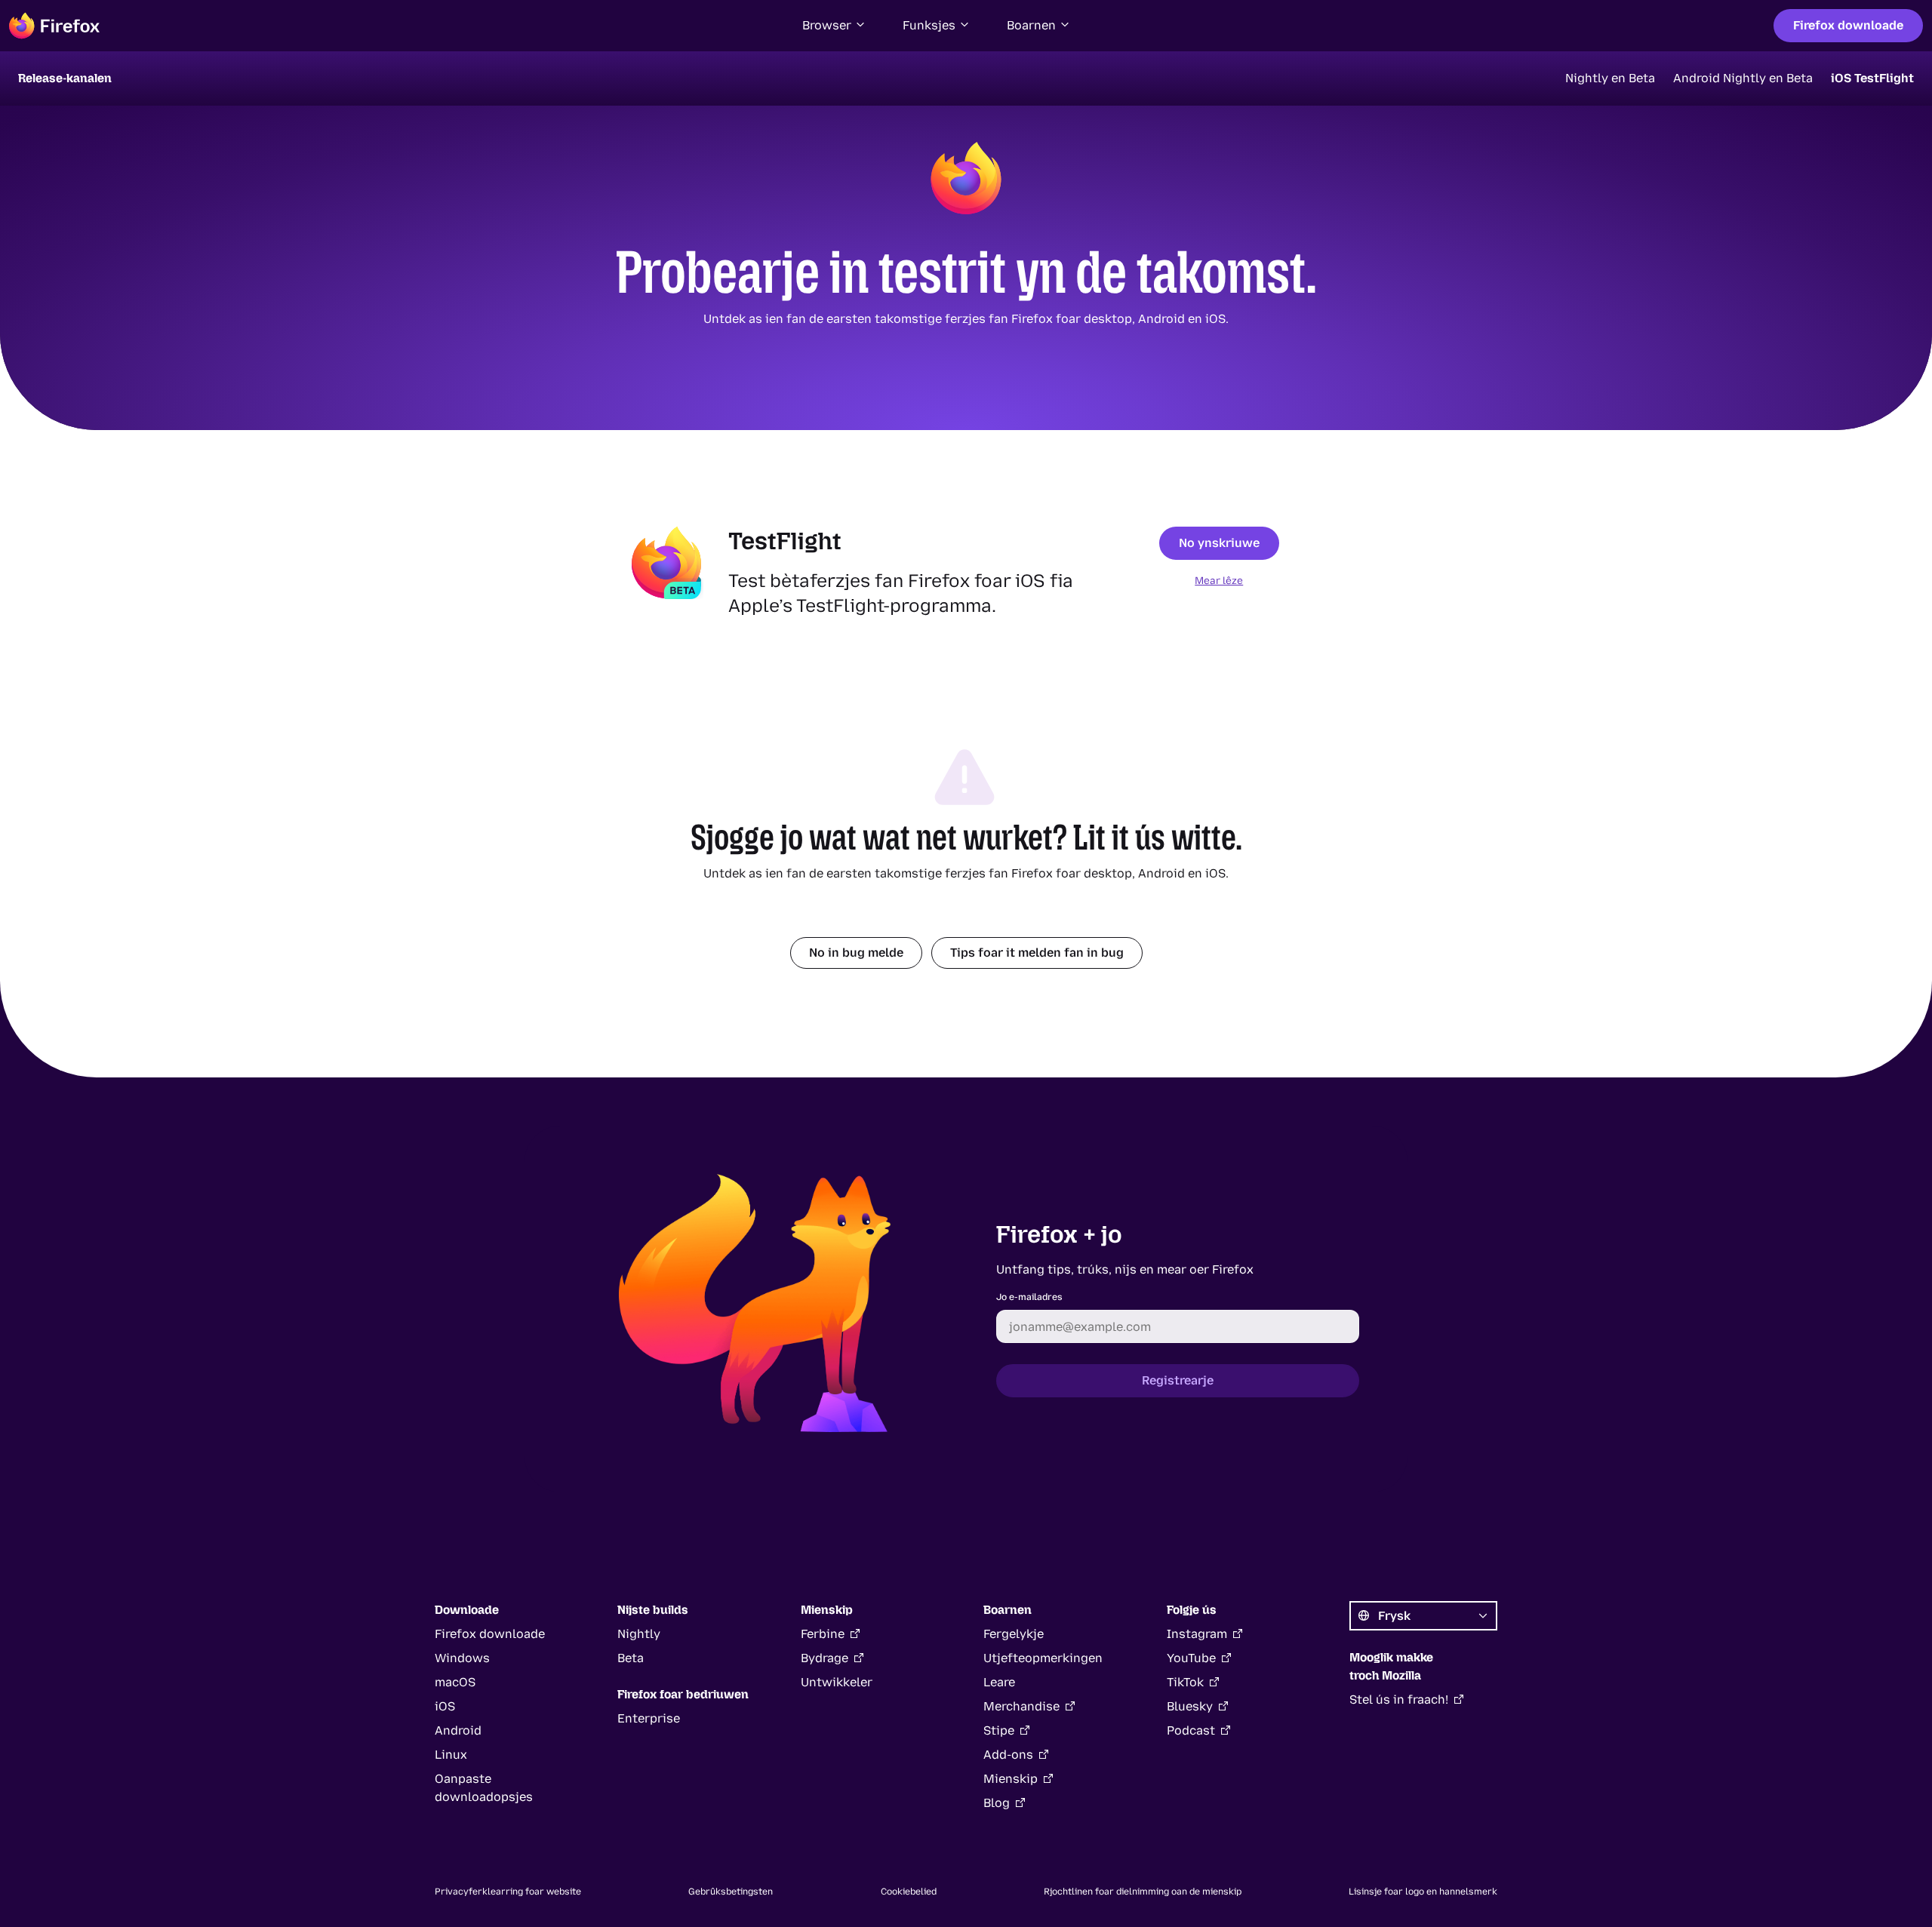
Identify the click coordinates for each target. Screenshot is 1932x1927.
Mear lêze (1219, 580)
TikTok (1185, 1682)
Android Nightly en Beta (1743, 78)
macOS (455, 1682)
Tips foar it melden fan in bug (1037, 953)
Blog (997, 1803)
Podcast (1191, 1730)
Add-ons (1008, 1755)
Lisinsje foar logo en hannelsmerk (1423, 1892)
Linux (451, 1755)
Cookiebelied (909, 1892)
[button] (834, 26)
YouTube (1191, 1658)
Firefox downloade (1848, 25)
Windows (462, 1658)
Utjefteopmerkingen (1043, 1658)
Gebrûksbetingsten (731, 1892)
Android (458, 1730)
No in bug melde (856, 953)
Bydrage (824, 1658)
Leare (999, 1682)
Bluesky (1190, 1706)
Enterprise (649, 1718)
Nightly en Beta (1610, 78)
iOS (445, 1706)
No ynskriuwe (1219, 543)
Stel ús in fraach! (1399, 1700)
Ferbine (823, 1634)
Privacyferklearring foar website (508, 1892)
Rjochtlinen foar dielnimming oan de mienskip (1143, 1892)
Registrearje (1178, 1380)
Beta (631, 1658)
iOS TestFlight (1872, 78)
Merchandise (1021, 1706)
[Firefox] (54, 26)
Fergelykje (1014, 1634)
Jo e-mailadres (1029, 1297)
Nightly (639, 1634)
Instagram (1197, 1634)
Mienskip (1011, 1779)
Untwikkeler (837, 1682)
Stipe (999, 1730)
